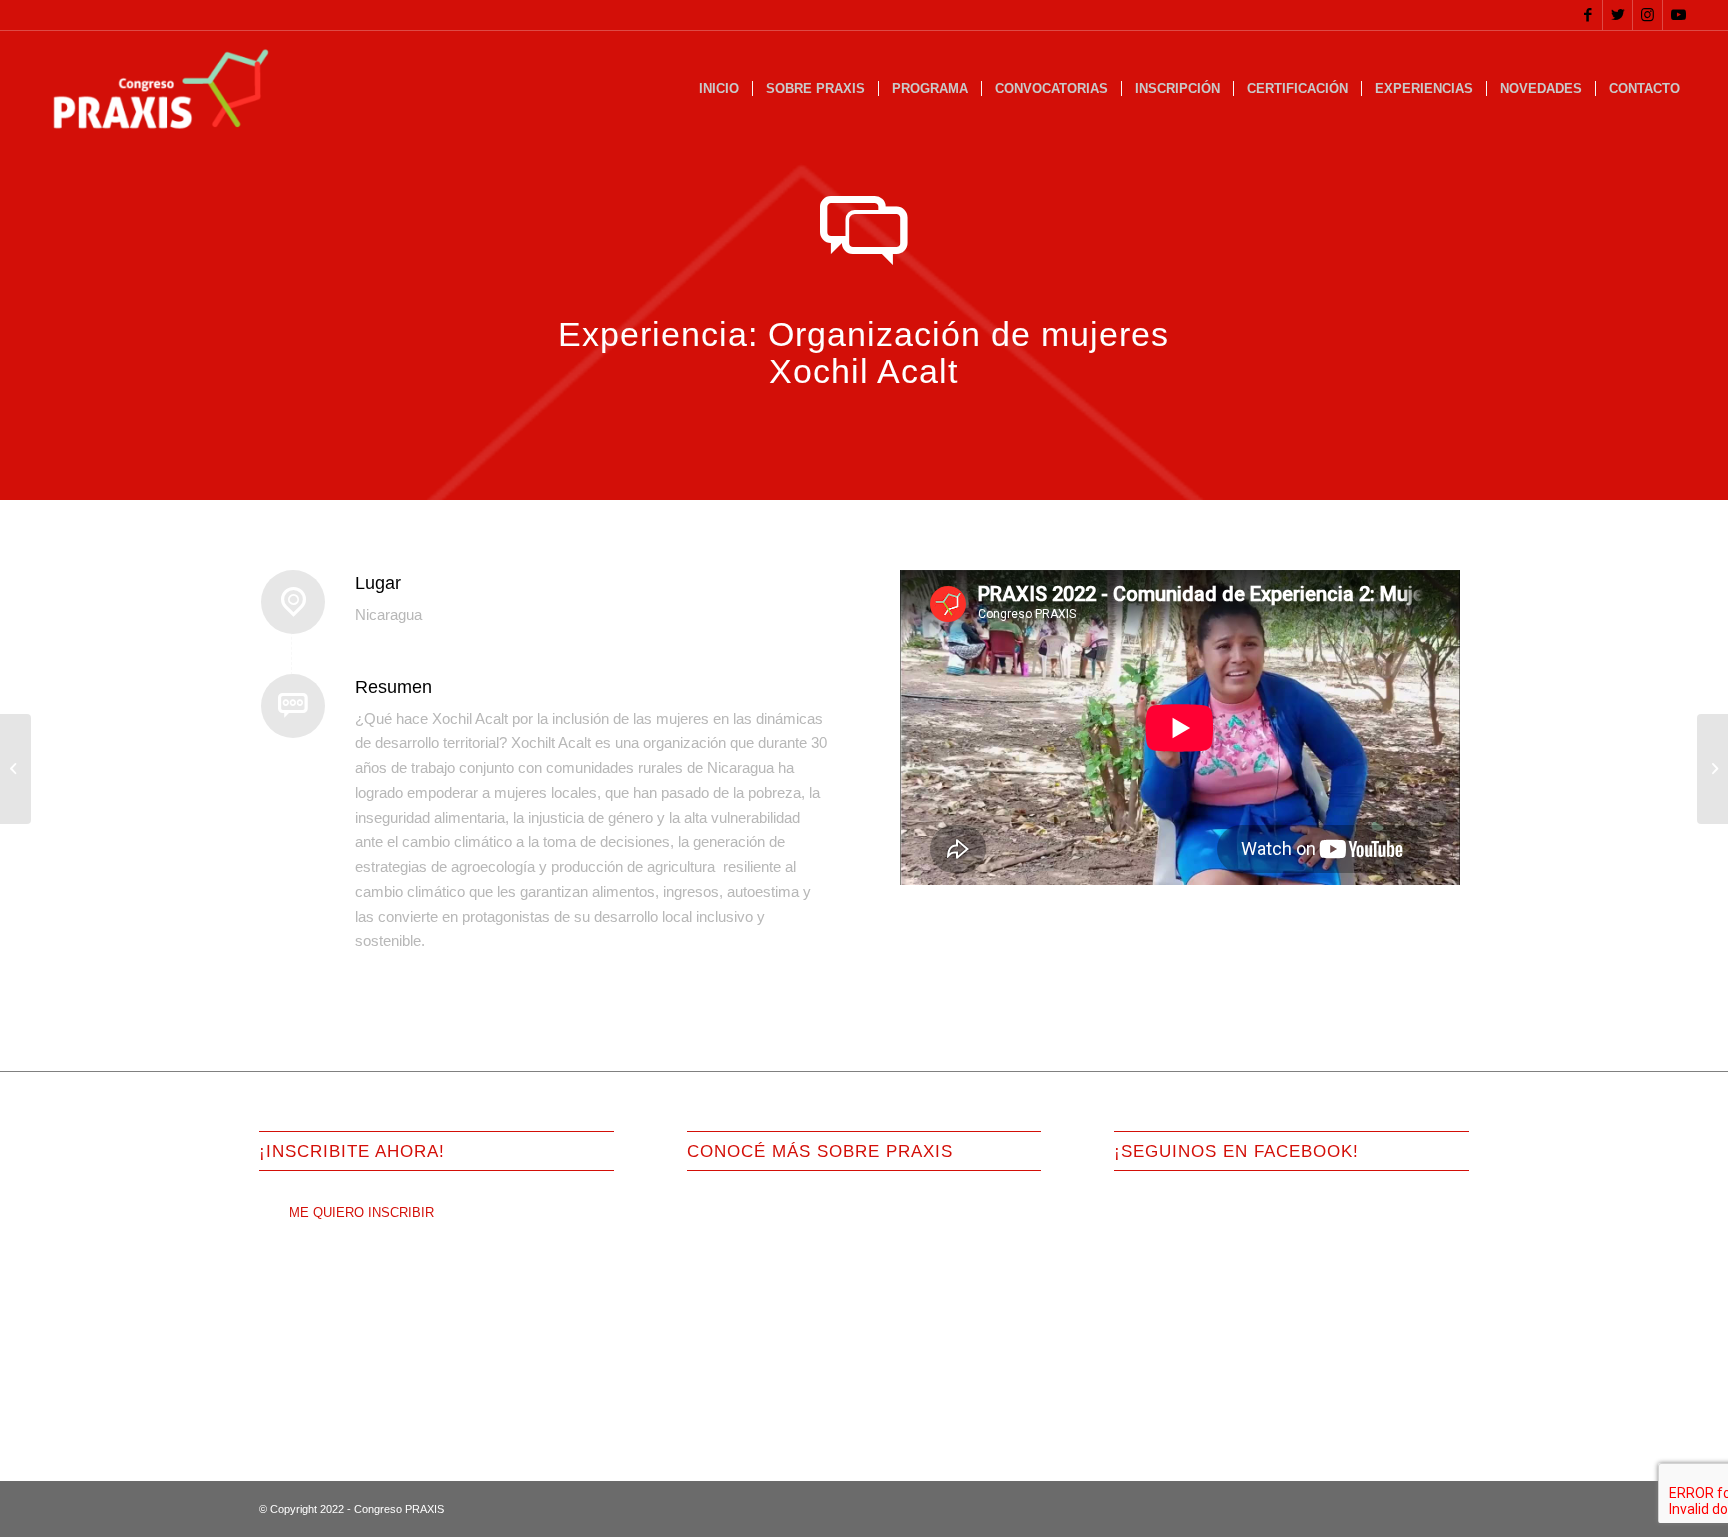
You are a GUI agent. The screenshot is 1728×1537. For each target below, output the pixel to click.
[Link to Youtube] (1678, 15)
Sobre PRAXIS (730, 1201)
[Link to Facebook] (1587, 15)
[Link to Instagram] (1647, 15)
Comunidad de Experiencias (768, 1336)
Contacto (713, 1404)
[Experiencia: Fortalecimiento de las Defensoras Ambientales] (1712, 769)
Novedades (719, 1370)
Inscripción (718, 1302)
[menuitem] (719, 89)
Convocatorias (728, 1269)
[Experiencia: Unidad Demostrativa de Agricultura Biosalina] (15, 769)
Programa (715, 1235)
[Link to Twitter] (1617, 15)
